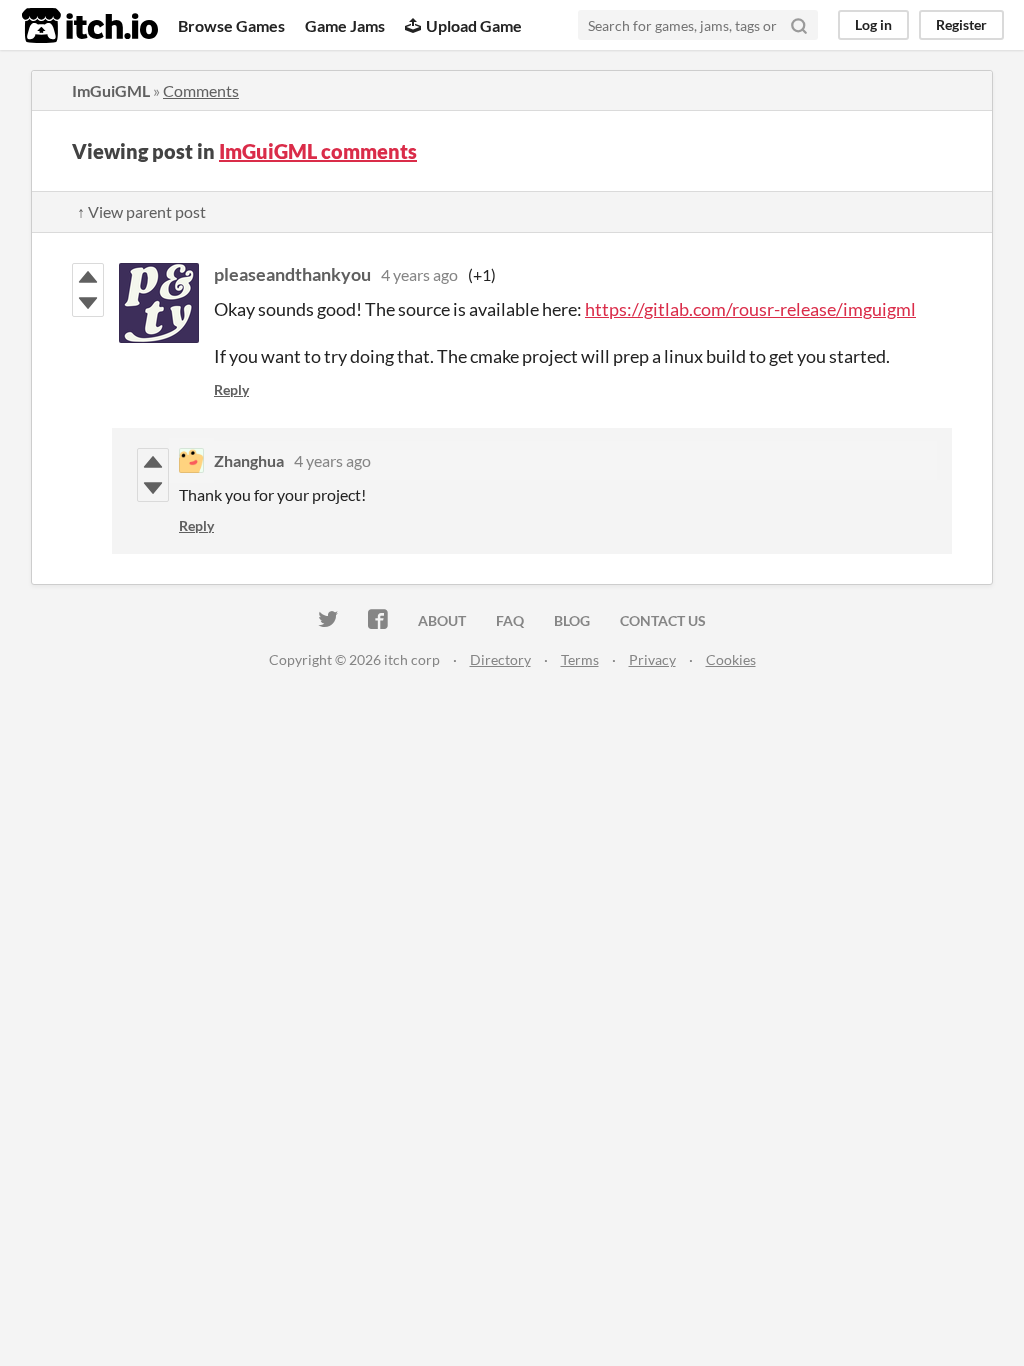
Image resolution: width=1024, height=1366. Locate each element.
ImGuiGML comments (318, 151)
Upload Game (474, 25)
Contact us (663, 620)
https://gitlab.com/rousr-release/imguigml (750, 309)
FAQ (510, 620)
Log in (873, 24)
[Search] (799, 25)
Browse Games (231, 25)
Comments (201, 90)
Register (961, 24)
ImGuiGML (111, 90)
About (442, 620)
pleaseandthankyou (292, 274)
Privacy (652, 659)
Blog (572, 620)
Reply (231, 389)
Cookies (731, 659)
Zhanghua (249, 460)
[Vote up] (88, 277)
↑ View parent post (141, 211)
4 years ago (419, 274)
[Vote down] (88, 303)
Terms (580, 659)
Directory (500, 659)
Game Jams (345, 25)
